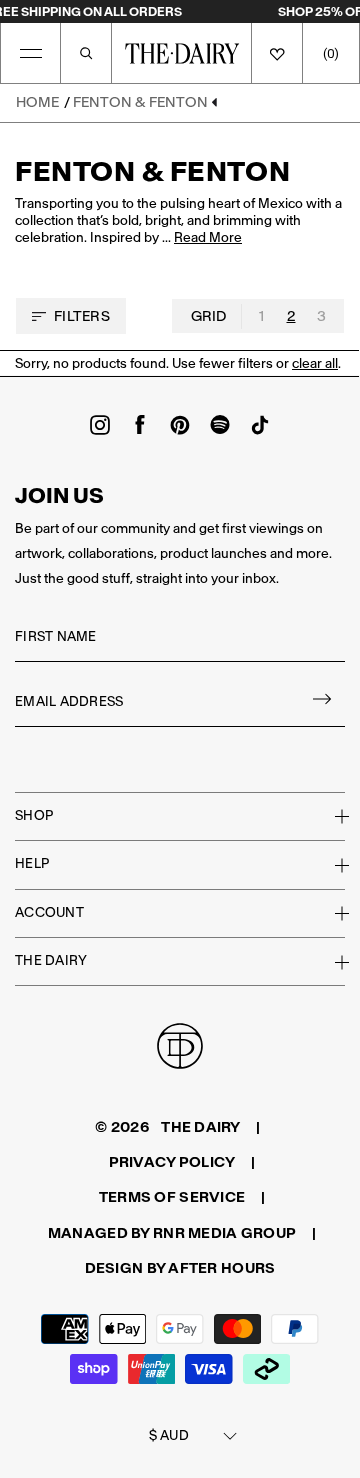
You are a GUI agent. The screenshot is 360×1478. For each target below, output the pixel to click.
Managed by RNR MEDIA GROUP (172, 1233)
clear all (315, 363)
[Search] (86, 53)
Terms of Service (172, 1197)
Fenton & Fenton (140, 102)
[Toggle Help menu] (330, 865)
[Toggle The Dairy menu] (330, 962)
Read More (208, 238)
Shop (34, 815)
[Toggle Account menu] (330, 913)
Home (37, 102)
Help (32, 863)
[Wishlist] (277, 53)
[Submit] (323, 702)
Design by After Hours (180, 1268)
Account (49, 912)
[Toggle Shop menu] (330, 816)
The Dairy (51, 960)
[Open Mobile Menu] (31, 53)
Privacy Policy (172, 1162)
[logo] (182, 53)
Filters (82, 316)
